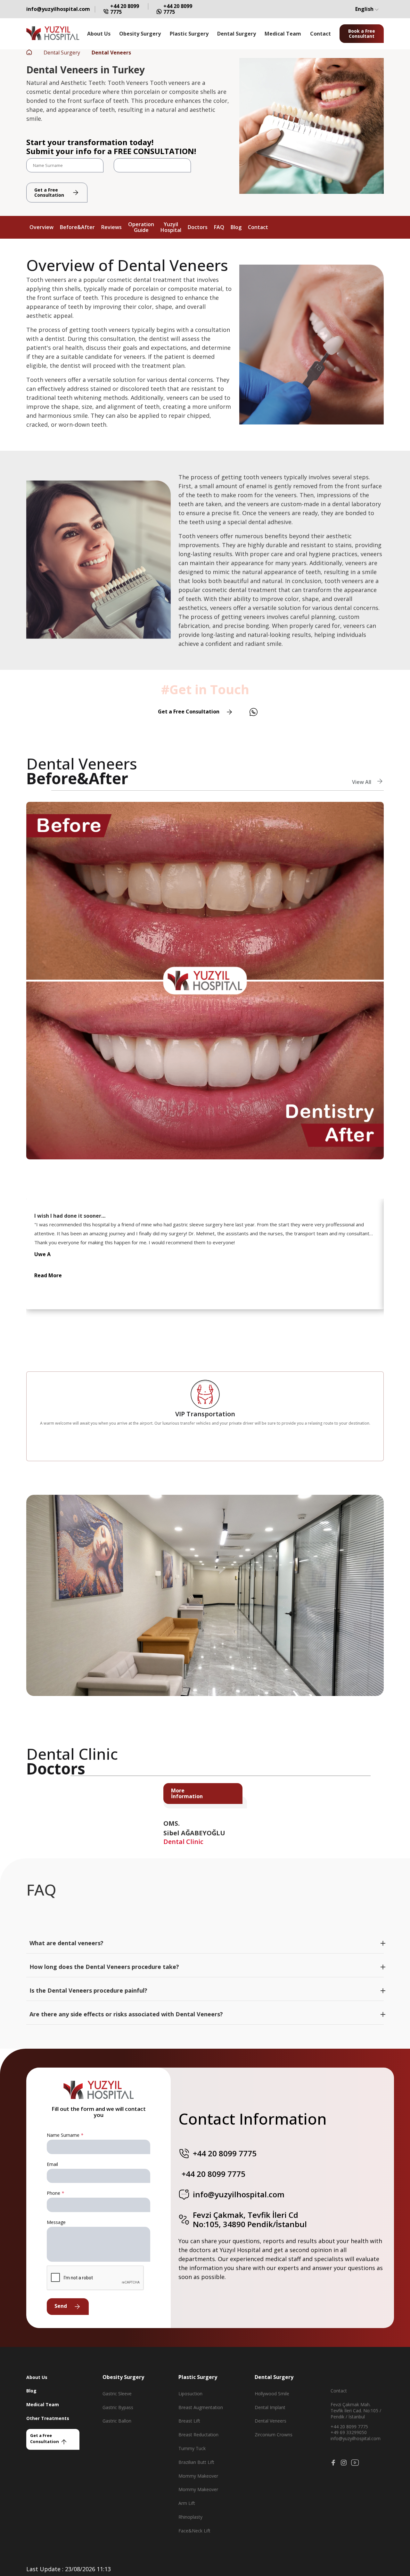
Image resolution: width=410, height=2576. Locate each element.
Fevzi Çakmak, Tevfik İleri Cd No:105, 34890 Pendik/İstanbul (250, 2220)
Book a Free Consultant (362, 34)
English (365, 9)
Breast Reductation (198, 2435)
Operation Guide (141, 227)
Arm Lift (187, 2503)
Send (61, 2306)
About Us (99, 34)
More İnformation (187, 1793)
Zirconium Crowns (274, 2435)
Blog (236, 227)
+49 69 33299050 (349, 2432)
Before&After (77, 227)
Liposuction (190, 2394)
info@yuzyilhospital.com (58, 9)
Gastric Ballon (117, 2421)
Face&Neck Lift (194, 2531)
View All (362, 782)
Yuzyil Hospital (171, 227)
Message (56, 2222)
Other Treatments (48, 2418)
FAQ (219, 227)
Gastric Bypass (118, 2407)
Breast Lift (189, 2421)
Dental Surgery (237, 34)
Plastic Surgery (189, 34)
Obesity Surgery (140, 34)
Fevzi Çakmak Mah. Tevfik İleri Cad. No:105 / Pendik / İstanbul (356, 2411)
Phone (55, 2193)
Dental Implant (270, 2407)
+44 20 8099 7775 (125, 9)
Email (52, 2164)
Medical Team (283, 34)
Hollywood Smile (272, 2394)
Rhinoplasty (190, 2517)
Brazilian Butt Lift (196, 2462)
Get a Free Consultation (189, 712)
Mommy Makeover (198, 2476)
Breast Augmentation (201, 2407)
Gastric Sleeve (117, 2394)
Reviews (111, 227)
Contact (320, 34)
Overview (41, 227)
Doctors (198, 227)
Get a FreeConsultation (49, 192)
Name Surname (65, 2135)
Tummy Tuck (192, 2448)
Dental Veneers (271, 2421)
